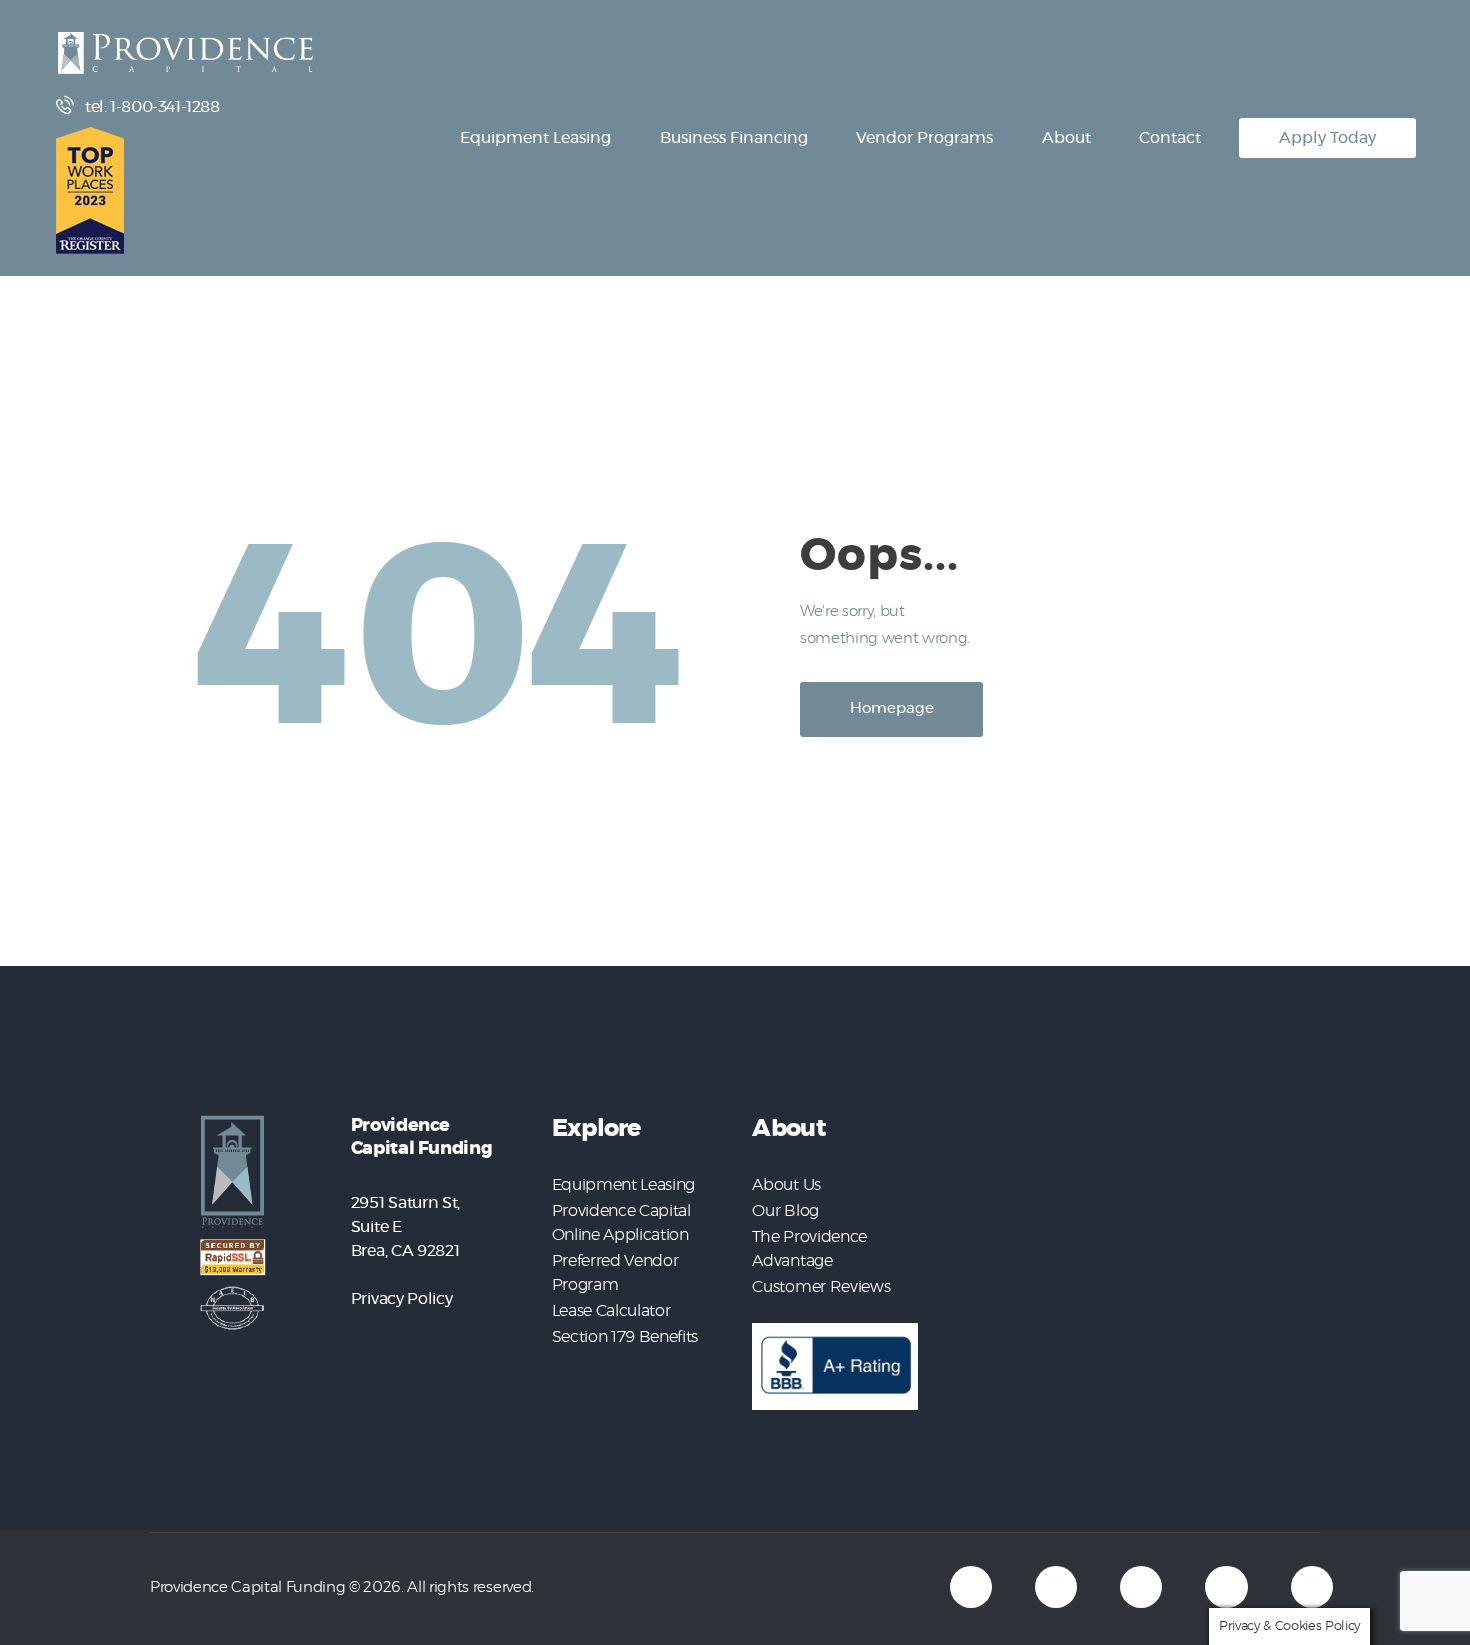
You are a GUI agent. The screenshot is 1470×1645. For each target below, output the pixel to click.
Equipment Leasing (623, 1185)
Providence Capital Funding (247, 1587)
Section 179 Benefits (625, 1337)
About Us (786, 1185)
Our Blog (785, 1211)
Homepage (892, 708)
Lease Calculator (611, 1311)
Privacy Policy (401, 1299)
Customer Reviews (821, 1287)
